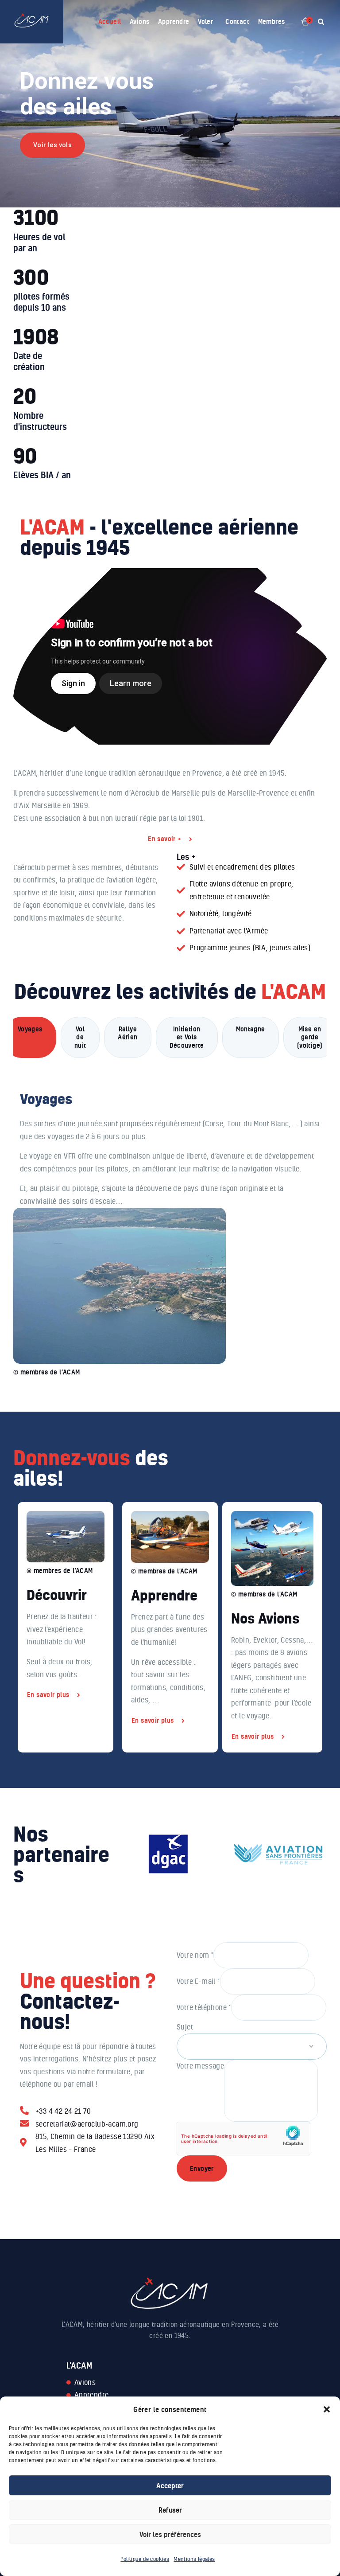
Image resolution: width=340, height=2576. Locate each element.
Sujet (185, 2027)
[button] (327, 2409)
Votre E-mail (198, 1981)
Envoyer (202, 2168)
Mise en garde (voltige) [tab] (310, 1037)
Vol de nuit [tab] (80, 1037)
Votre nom (195, 1955)
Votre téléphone (204, 2007)
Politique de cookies (145, 2559)
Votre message (200, 2066)
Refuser (170, 2510)
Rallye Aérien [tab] (127, 1033)
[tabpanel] (170, 1220)
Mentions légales (194, 2559)
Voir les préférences (170, 2534)
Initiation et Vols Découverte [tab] (187, 1037)
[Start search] (321, 22)
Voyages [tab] (30, 1029)
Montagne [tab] (251, 1029)
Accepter (170, 2486)
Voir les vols (52, 145)
